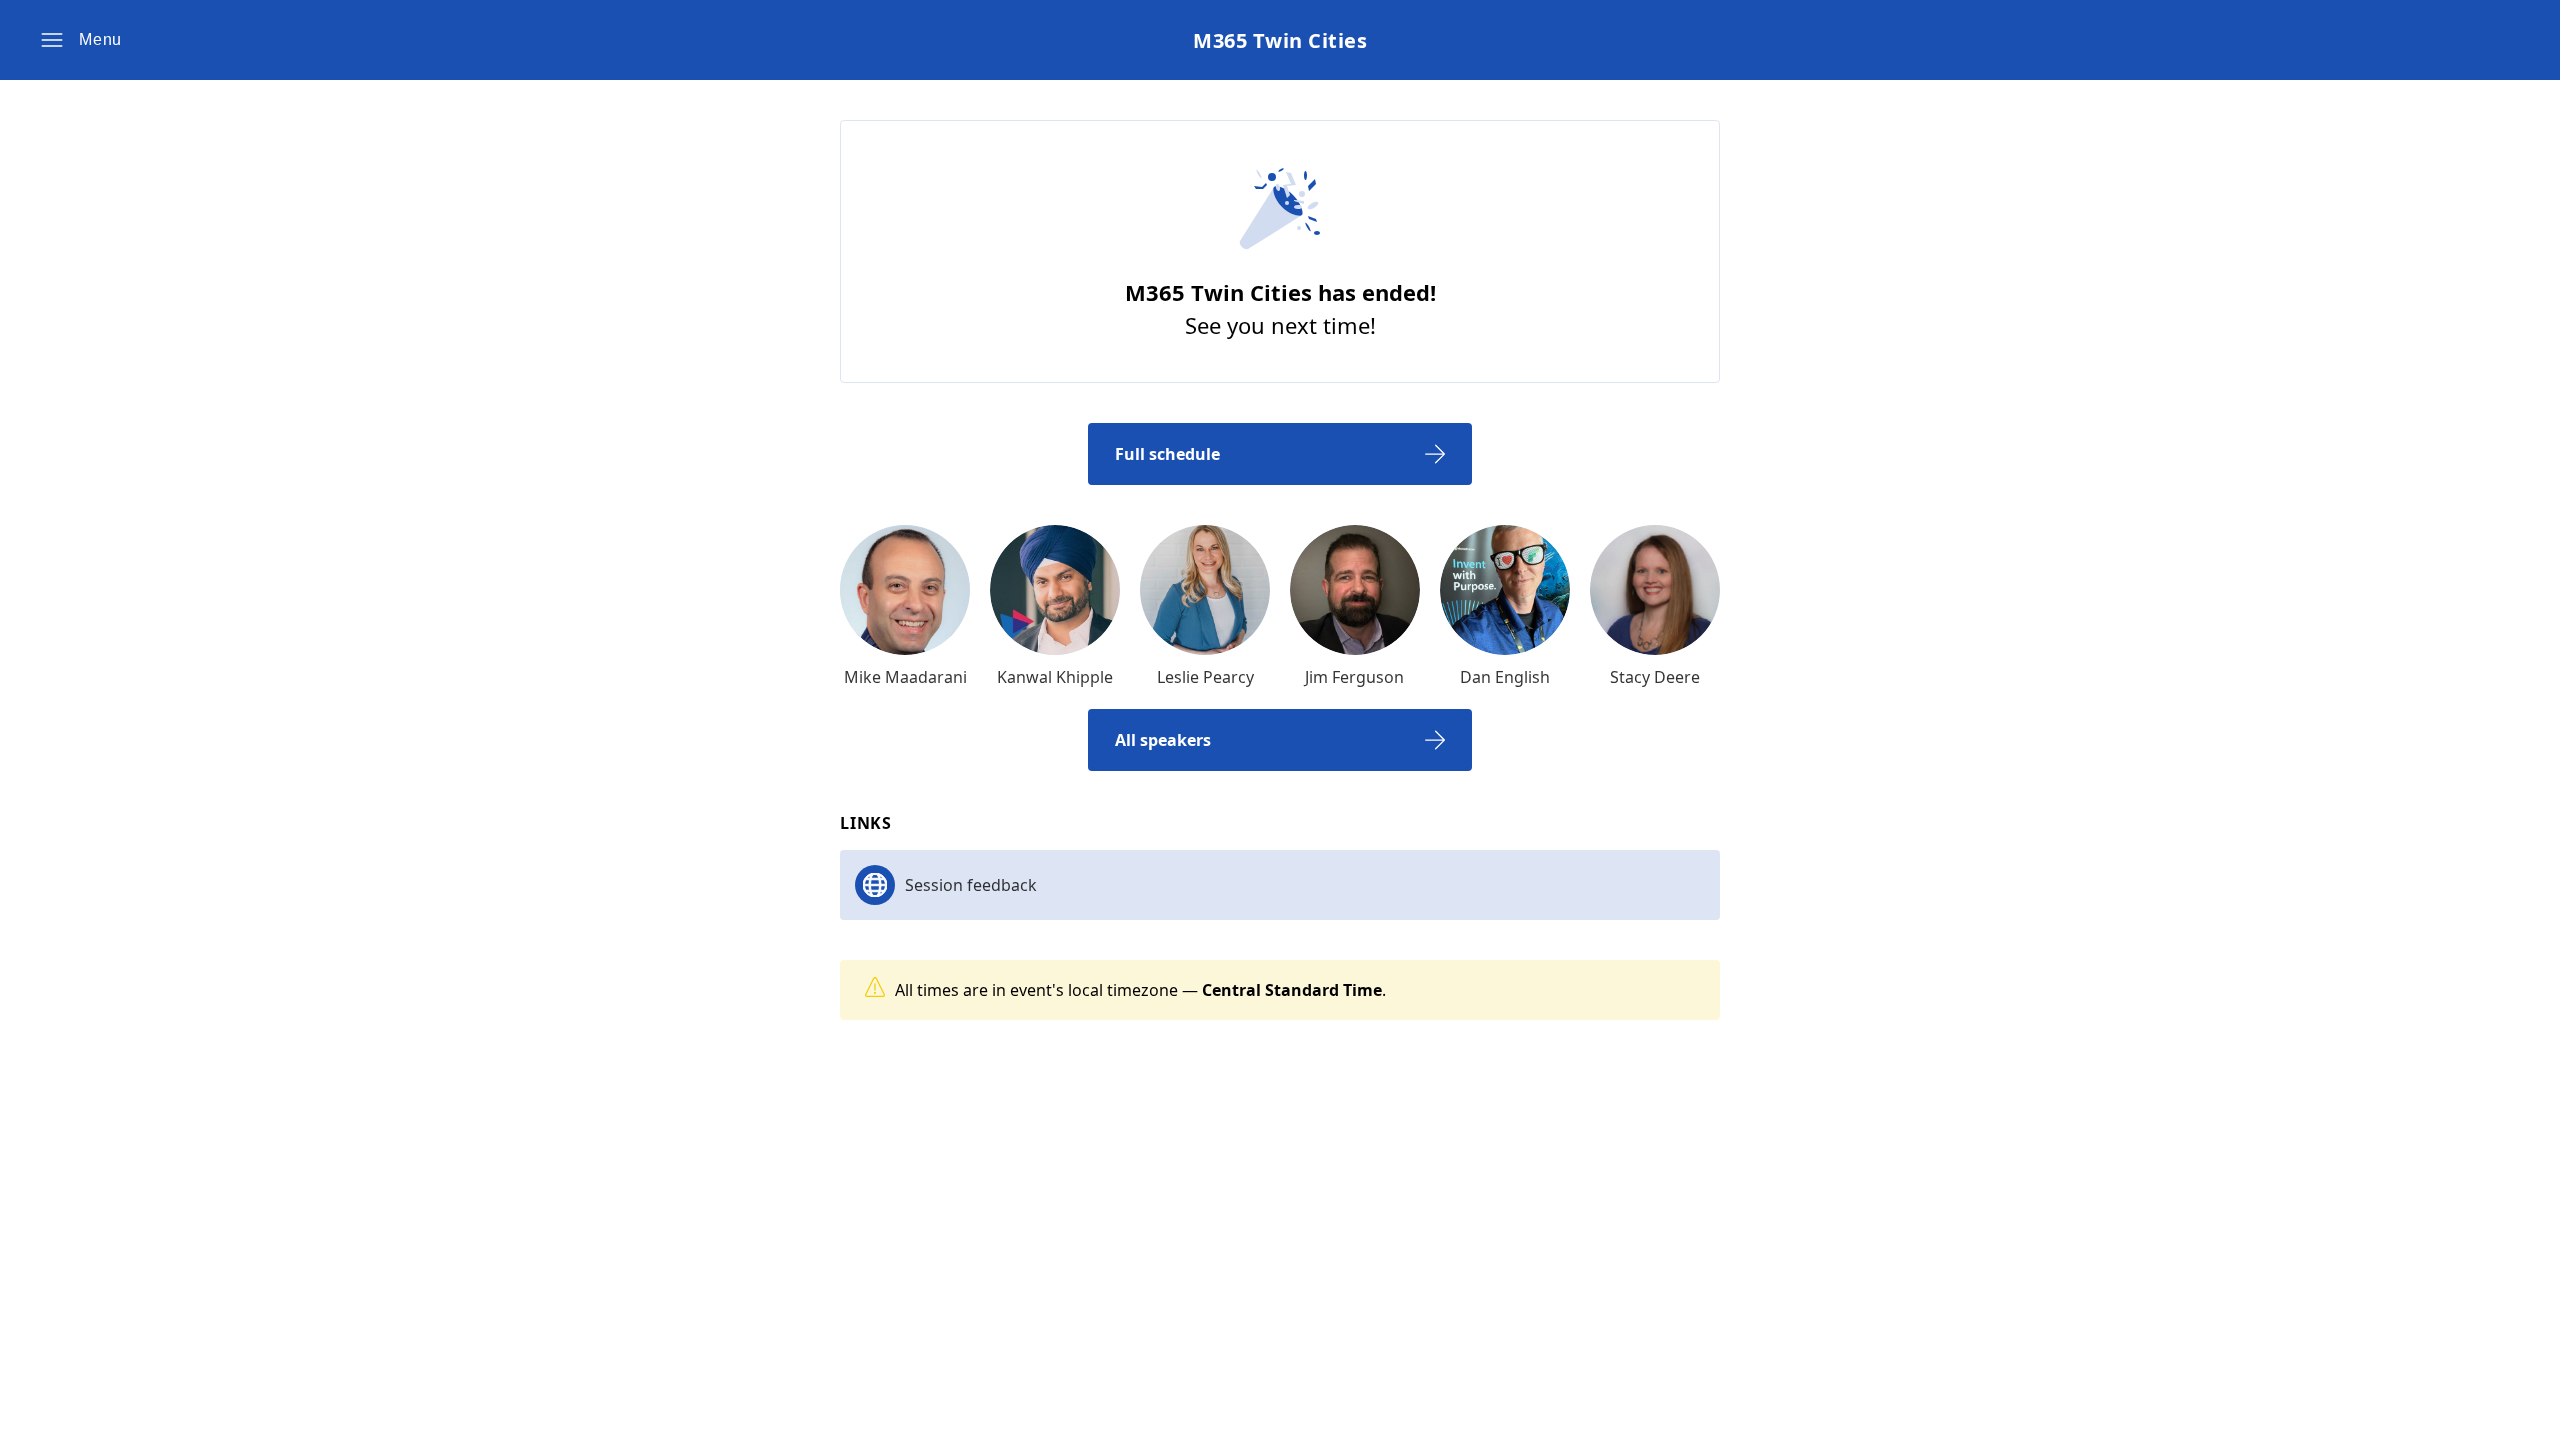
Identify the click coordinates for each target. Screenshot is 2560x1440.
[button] (81, 40)
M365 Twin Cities (1280, 40)
